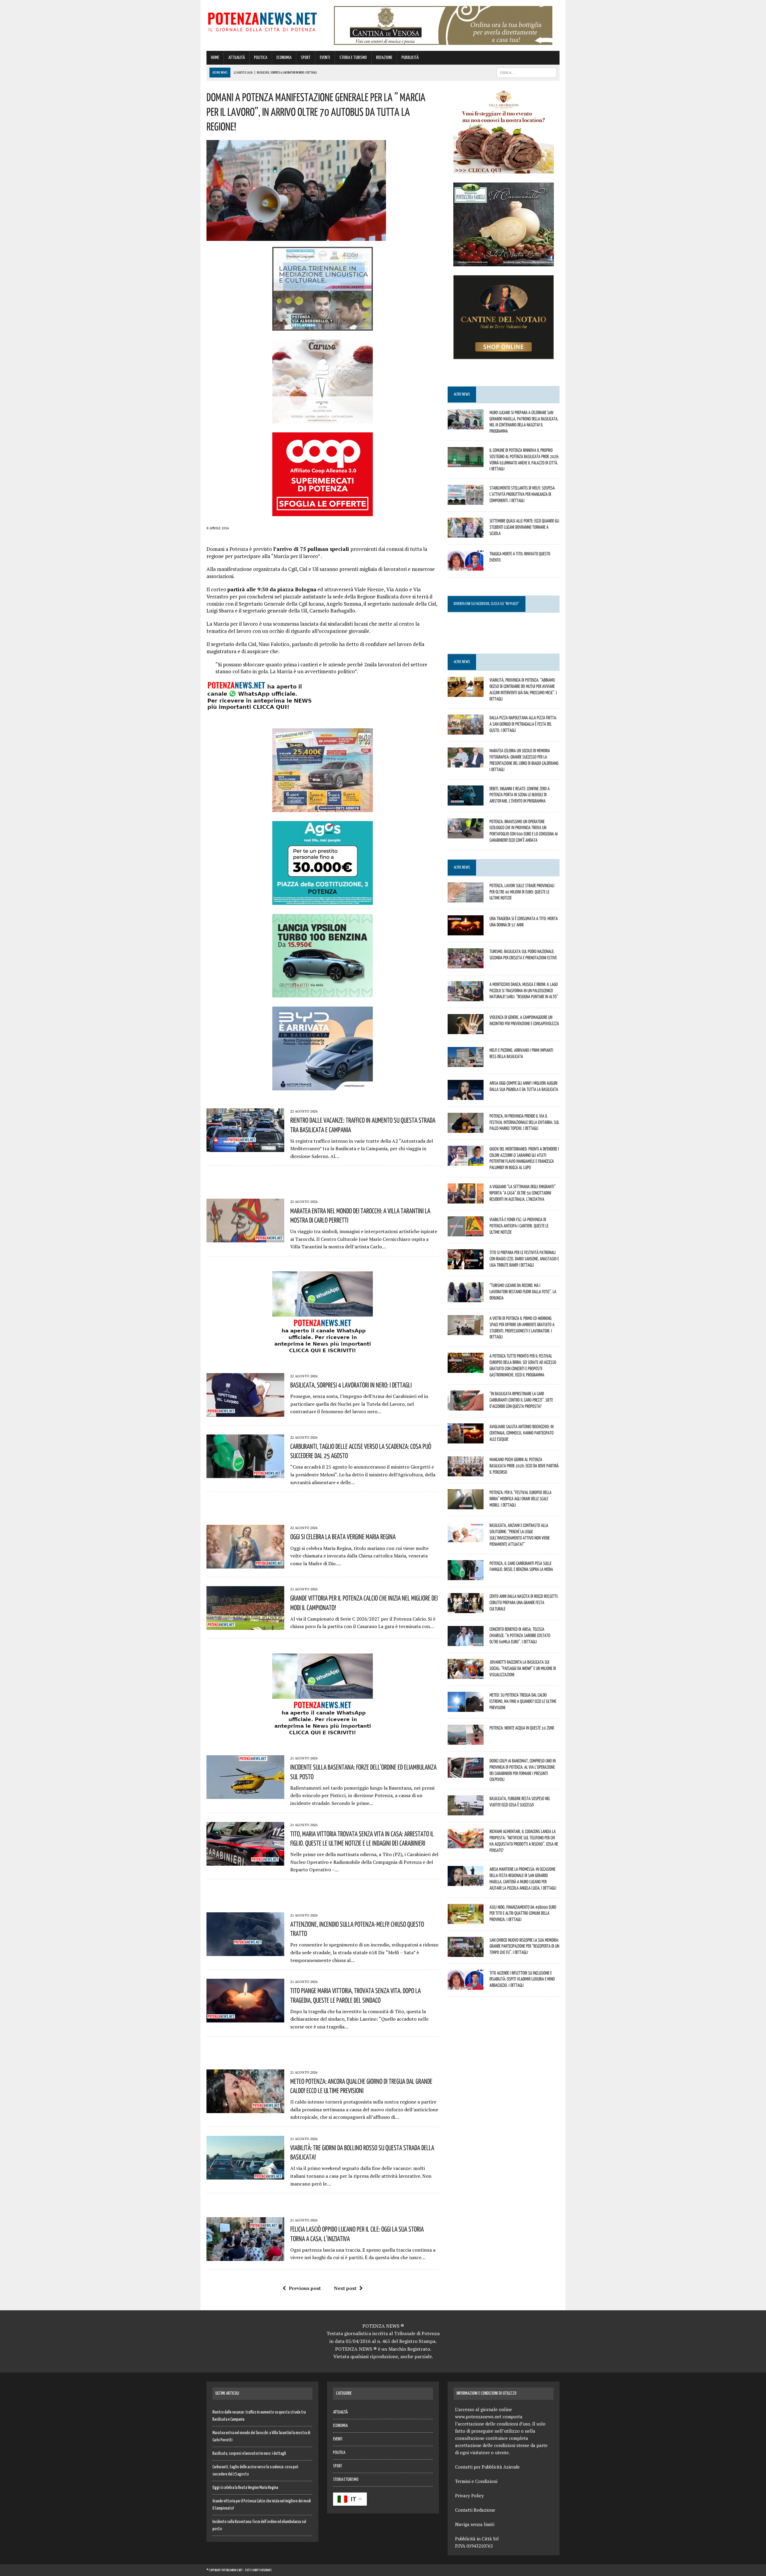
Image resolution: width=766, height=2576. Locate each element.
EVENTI (325, 58)
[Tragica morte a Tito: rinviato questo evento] (466, 567)
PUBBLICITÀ (410, 58)
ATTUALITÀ (237, 58)
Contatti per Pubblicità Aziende (487, 2467)
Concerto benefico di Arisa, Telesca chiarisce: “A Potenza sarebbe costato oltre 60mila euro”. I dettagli (520, 1635)
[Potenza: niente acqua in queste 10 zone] (466, 1741)
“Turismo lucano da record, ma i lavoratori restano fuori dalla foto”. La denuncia (523, 1291)
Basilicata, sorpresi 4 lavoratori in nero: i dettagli (351, 1385)
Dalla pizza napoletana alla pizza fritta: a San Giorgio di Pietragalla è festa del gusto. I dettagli (523, 724)
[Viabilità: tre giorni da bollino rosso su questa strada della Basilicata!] (245, 2175)
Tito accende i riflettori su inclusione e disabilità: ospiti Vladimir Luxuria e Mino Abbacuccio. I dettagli (522, 1979)
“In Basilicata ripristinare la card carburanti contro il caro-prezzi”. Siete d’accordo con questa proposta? (521, 1400)
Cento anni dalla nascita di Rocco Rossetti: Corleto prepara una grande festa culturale (524, 1602)
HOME (215, 58)
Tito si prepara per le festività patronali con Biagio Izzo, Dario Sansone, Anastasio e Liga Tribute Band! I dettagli (524, 1259)
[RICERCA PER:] (527, 73)
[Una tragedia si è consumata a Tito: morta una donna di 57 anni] (466, 931)
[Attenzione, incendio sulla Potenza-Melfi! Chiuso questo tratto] (245, 1952)
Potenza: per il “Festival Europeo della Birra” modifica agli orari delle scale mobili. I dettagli (520, 1499)
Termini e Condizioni (476, 2481)
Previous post (305, 2288)
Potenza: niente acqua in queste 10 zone (522, 1728)
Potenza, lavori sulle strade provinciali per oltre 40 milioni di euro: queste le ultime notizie (522, 892)
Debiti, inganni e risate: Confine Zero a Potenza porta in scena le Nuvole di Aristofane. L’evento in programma (520, 795)
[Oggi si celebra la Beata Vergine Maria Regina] (245, 1565)
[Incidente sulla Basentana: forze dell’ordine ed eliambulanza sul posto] (245, 1795)
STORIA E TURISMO (353, 58)
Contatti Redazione (475, 2510)
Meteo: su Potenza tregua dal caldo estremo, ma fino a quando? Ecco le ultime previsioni (523, 1701)
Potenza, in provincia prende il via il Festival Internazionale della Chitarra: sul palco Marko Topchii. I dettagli (524, 1122)
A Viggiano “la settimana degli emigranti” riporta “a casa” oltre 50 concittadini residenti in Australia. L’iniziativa (523, 1193)
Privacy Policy (469, 2496)
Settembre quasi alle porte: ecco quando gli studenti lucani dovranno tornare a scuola (524, 527)
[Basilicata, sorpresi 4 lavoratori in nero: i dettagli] (245, 1413)
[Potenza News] (262, 21)
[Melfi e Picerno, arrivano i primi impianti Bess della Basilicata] (466, 1063)
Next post (345, 2288)
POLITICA (261, 58)
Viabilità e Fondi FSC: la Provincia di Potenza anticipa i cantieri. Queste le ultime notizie (519, 1226)
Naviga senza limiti (475, 2524)
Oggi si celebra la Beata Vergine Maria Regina (343, 1537)
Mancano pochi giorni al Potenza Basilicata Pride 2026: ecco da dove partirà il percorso (524, 1466)
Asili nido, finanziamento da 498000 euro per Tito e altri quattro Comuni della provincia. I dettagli (523, 1913)
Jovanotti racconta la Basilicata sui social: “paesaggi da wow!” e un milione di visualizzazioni (523, 1668)
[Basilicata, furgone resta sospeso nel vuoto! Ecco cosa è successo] (466, 1811)
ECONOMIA (284, 58)
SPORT (306, 58)
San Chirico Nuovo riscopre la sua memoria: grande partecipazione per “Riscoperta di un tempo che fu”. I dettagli (524, 1946)
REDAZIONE (384, 58)
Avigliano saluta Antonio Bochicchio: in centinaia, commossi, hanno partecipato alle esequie (522, 1433)
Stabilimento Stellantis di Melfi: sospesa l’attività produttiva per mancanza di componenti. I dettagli (522, 494)
